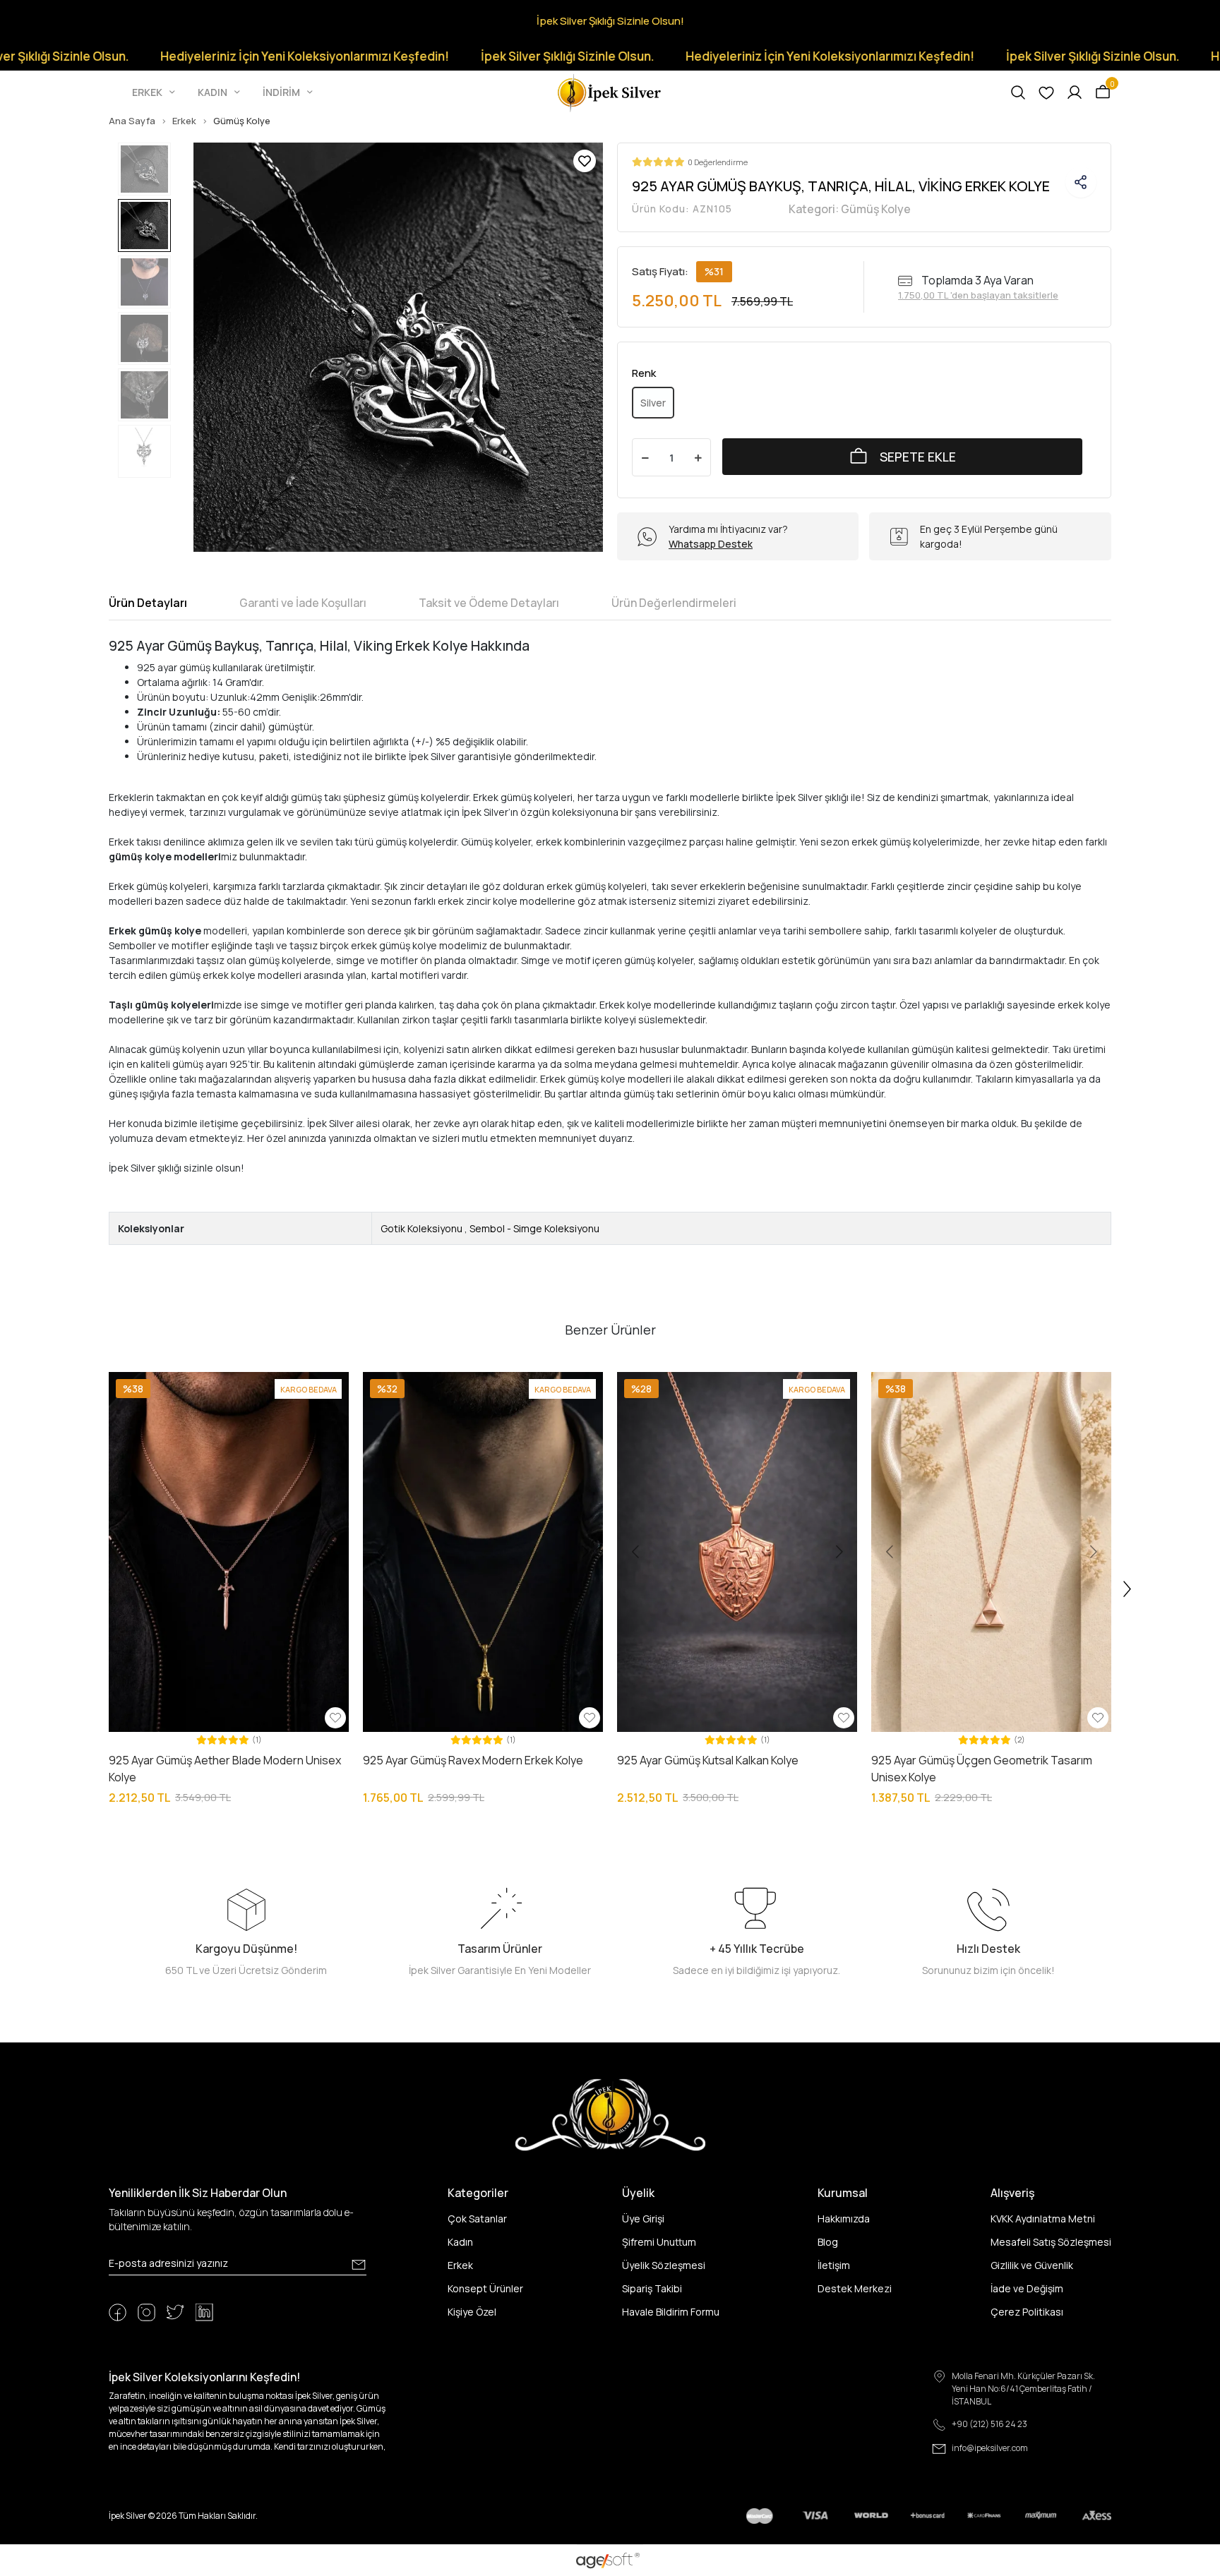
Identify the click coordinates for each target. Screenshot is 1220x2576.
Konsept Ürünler (485, 2288)
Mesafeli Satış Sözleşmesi (1051, 2242)
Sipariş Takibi (652, 2288)
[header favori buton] (1046, 92)
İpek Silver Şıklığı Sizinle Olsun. (420, 56)
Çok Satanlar (477, 2219)
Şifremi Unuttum (659, 2242)
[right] (1128, 1589)
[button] (155, 92)
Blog (828, 2242)
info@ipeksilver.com (990, 2448)
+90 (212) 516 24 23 (989, 2424)
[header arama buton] (1018, 92)
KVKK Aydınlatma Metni (1043, 2219)
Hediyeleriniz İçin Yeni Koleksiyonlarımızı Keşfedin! (158, 56)
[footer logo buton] (610, 2114)
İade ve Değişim (1027, 2288)
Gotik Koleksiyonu (421, 1228)
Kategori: (850, 209)
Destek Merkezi (855, 2288)
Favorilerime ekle (585, 161)
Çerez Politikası (1027, 2312)
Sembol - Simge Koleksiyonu (534, 1228)
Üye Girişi (643, 2219)
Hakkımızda (844, 2219)
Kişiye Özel (472, 2312)
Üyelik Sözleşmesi (664, 2265)
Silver (653, 403)
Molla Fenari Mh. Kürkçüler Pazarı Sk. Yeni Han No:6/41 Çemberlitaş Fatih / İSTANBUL (1023, 2389)
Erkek (460, 2265)
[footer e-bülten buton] (359, 2265)
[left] (92, 1589)
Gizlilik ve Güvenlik (1032, 2265)
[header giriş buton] (1075, 92)
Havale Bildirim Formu (671, 2312)
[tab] (148, 603)
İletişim (834, 2265)
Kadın (460, 2242)
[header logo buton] (610, 91)
